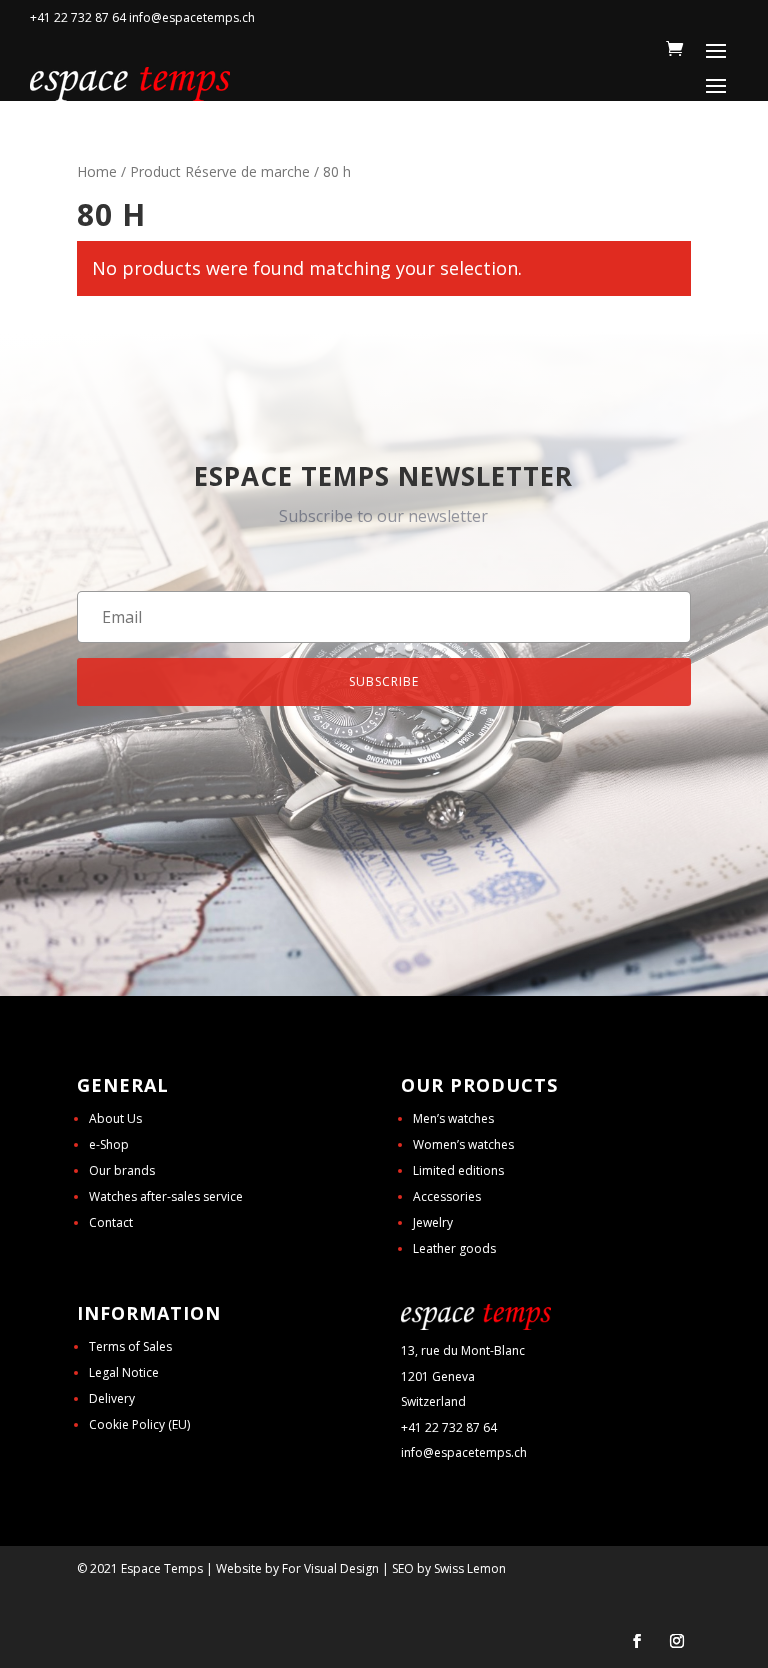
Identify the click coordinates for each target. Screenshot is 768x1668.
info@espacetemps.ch (464, 1452)
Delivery (112, 1398)
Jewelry (433, 1222)
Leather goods (454, 1248)
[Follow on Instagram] (677, 1641)
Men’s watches (453, 1118)
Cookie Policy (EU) (139, 1424)
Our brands (122, 1170)
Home (97, 171)
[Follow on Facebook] (637, 1641)
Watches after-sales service (166, 1196)
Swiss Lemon (470, 1568)
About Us (115, 1118)
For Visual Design (330, 1568)
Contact (111, 1222)
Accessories (447, 1196)
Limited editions (458, 1170)
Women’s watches (463, 1144)
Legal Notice (124, 1372)
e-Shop (109, 1144)
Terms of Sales (130, 1346)
